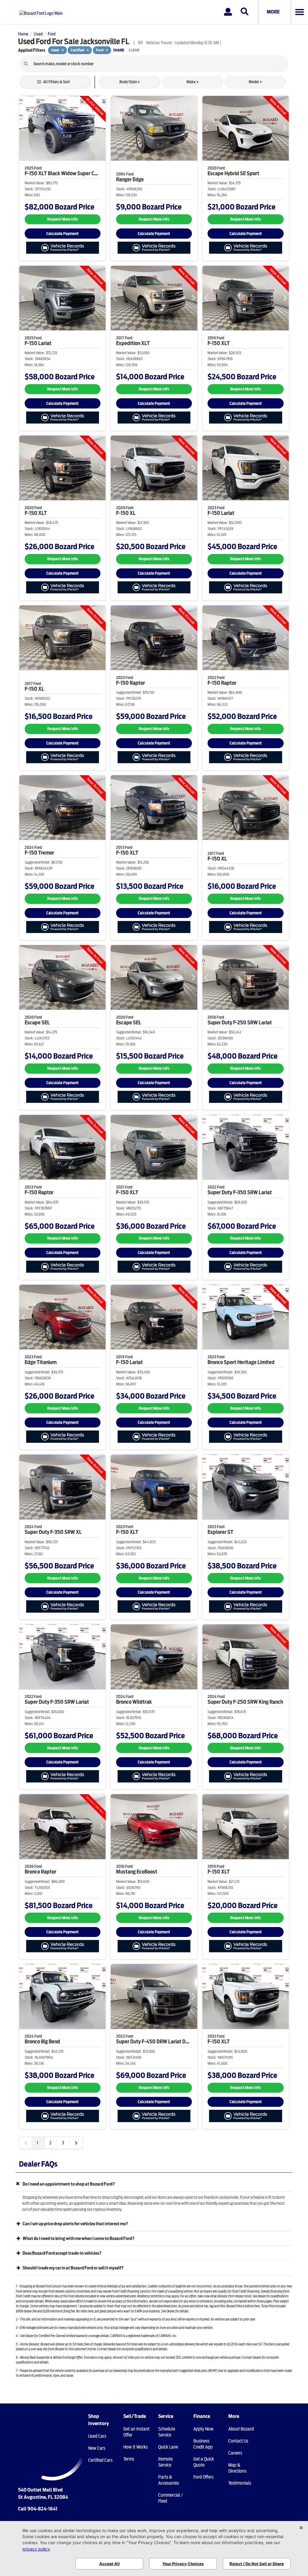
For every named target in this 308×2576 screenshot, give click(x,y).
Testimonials (240, 2483)
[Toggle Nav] (299, 12)
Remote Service (165, 2462)
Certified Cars (100, 2460)
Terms (129, 2459)
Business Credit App (203, 2444)
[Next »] (76, 2143)
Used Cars (97, 2436)
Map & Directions (237, 2468)
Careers (235, 2453)
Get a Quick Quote (204, 2462)
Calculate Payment (62, 234)
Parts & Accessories (169, 2480)
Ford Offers (203, 2477)
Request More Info (63, 219)
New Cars (97, 2448)
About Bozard (241, 2429)
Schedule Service (167, 2432)
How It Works (136, 2447)
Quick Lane (168, 2447)
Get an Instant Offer (136, 2432)
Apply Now (203, 2429)
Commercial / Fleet (171, 2498)
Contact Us (238, 2441)
